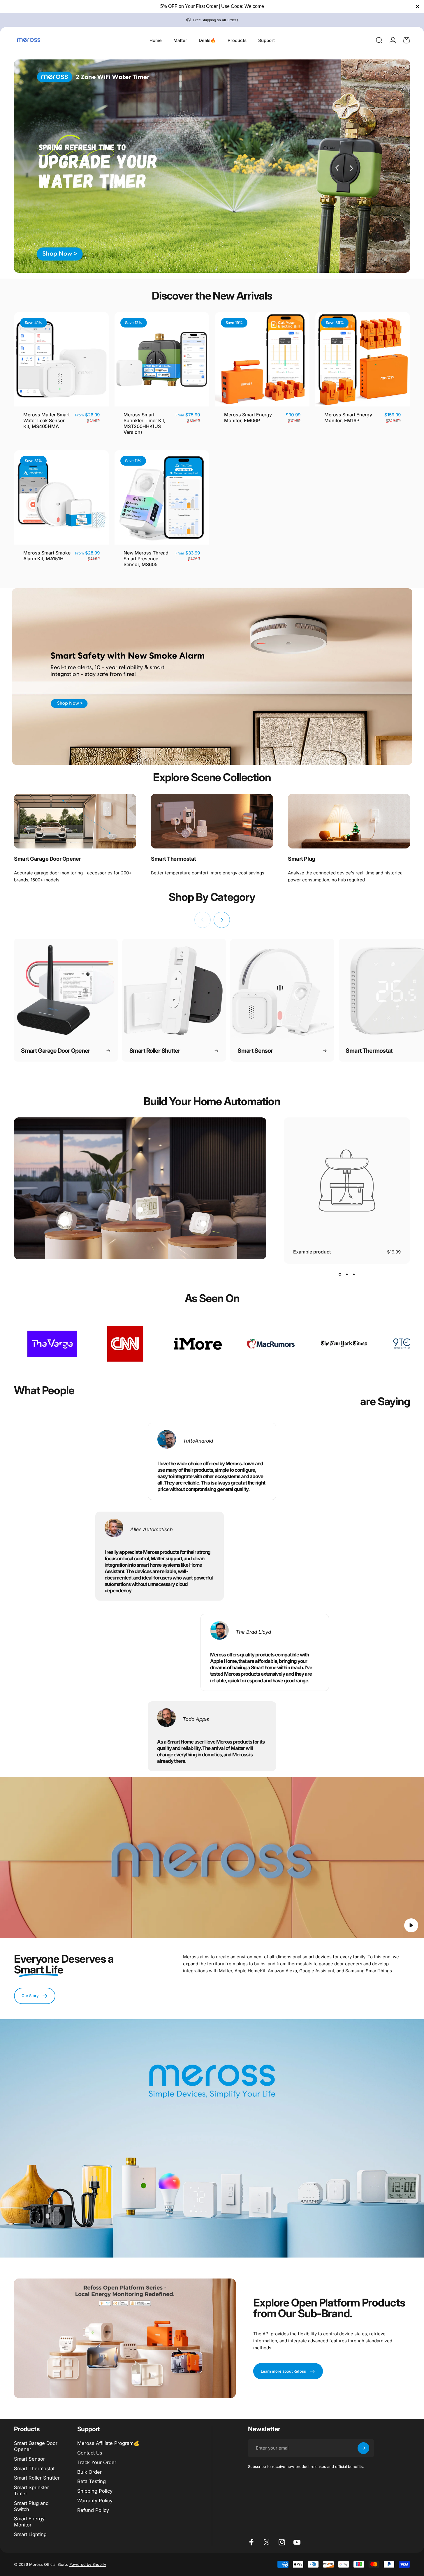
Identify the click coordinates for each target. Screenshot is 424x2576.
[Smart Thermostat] (212, 821)
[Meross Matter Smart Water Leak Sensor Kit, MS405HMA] (203, 1224)
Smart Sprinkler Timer (31, 2490)
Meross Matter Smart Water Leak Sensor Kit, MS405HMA (46, 420)
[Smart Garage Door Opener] (75, 821)
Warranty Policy (95, 2501)
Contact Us (90, 2453)
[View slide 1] (340, 1274)
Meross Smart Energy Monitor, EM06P (248, 418)
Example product (312, 1252)
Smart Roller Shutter (37, 2478)
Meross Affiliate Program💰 (108, 2443)
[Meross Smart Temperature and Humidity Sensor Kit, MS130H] (140, 1210)
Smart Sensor (29, 2459)
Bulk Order (89, 2472)
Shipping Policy (95, 2491)
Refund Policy (93, 2510)
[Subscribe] (363, 2448)
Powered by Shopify (88, 2564)
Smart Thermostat (34, 2468)
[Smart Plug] (349, 821)
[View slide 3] (354, 1274)
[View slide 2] (347, 1274)
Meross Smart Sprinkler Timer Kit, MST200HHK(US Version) (145, 423)
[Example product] (64, 1221)
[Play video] (212, 1861)
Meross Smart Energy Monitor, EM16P (348, 418)
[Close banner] (418, 6)
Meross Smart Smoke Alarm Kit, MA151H (47, 556)
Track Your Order (97, 2462)
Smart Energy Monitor (29, 2522)
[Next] (222, 920)
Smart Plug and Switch (31, 2506)
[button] (411, 1925)
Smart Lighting (30, 2534)
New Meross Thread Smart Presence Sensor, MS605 (146, 559)
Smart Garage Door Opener (36, 2446)
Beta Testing (92, 2481)
